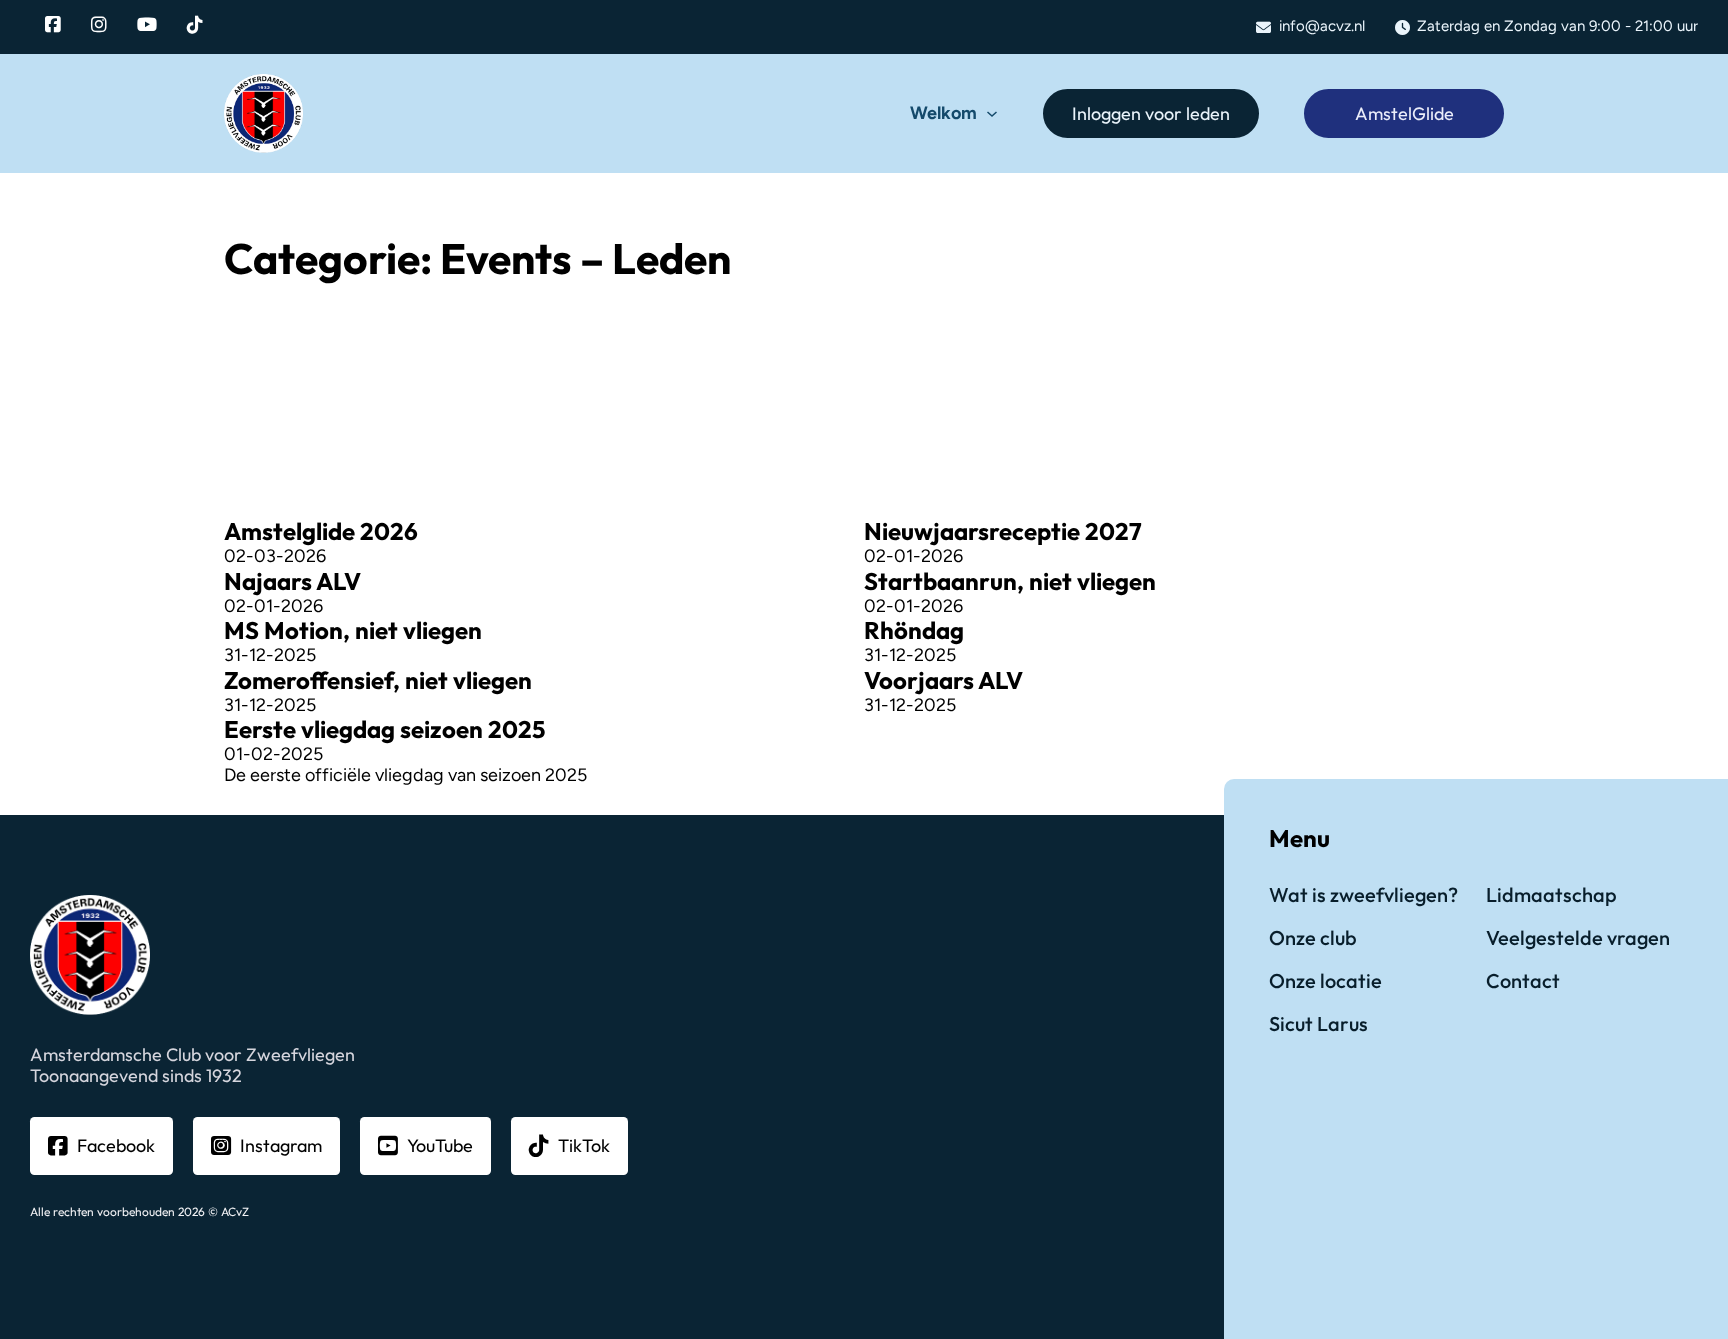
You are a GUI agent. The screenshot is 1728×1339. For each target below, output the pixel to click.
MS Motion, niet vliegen (353, 630)
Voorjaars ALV (943, 680)
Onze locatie (1325, 980)
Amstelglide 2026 (321, 531)
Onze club (1313, 937)
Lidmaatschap (1551, 894)
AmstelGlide (1404, 113)
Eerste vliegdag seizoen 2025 (384, 729)
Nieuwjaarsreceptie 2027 (1003, 531)
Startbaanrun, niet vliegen (1010, 581)
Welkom (943, 113)
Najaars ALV (292, 581)
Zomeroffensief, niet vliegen (378, 680)
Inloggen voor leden (1151, 113)
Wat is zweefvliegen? (1363, 894)
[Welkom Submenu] (992, 114)
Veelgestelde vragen (1578, 937)
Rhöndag (914, 630)
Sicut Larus (1318, 1023)
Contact (1523, 980)
